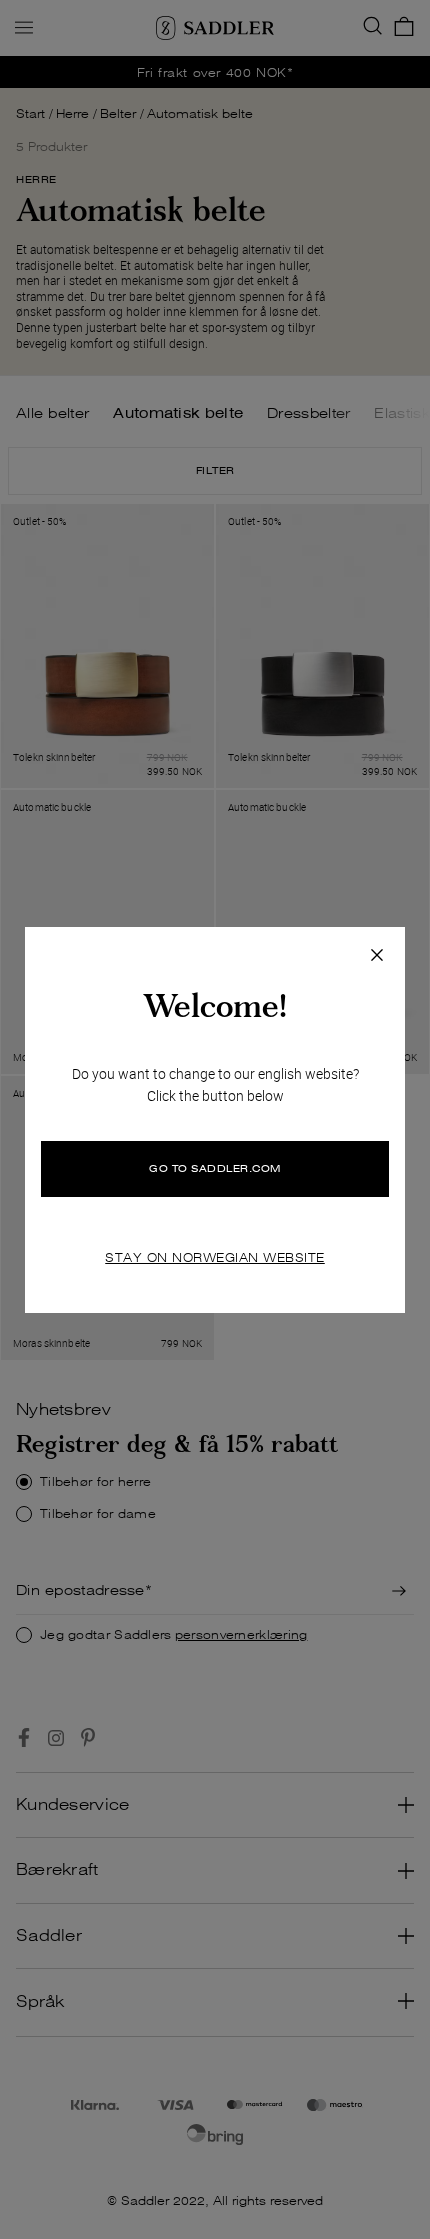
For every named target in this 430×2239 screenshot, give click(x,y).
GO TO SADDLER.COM (215, 1168)
